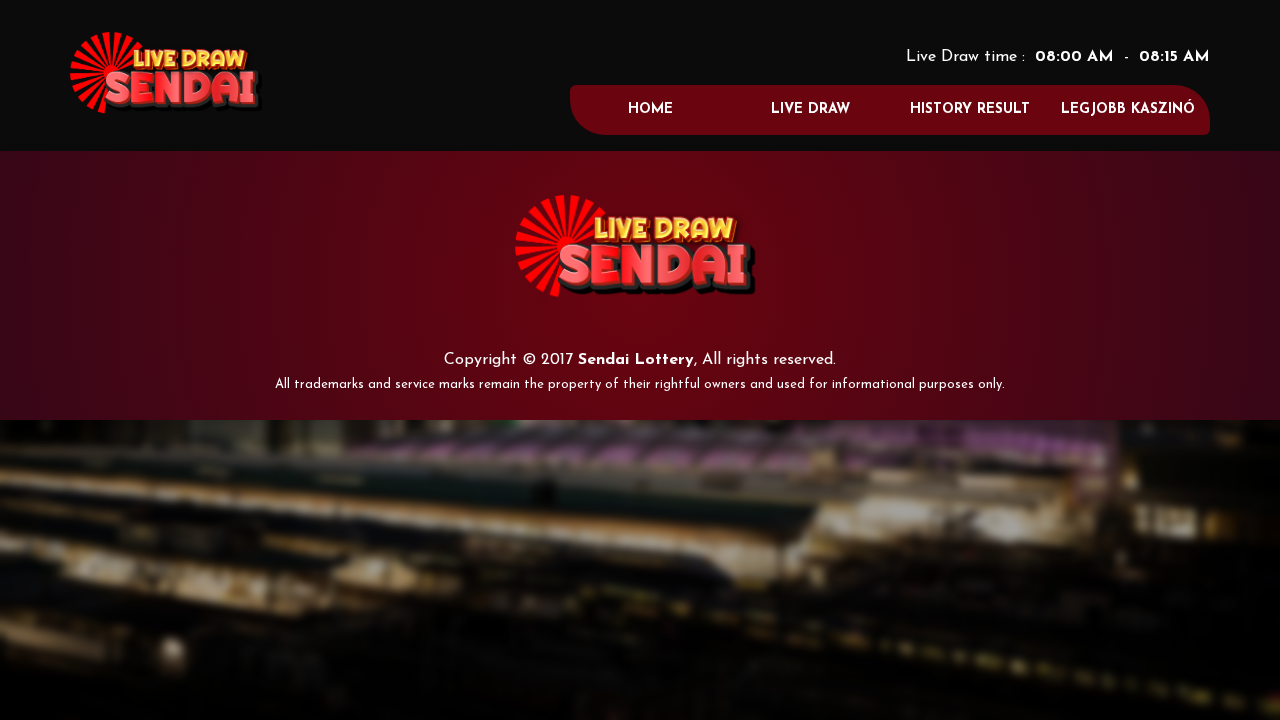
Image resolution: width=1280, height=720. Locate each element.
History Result (970, 109)
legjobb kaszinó (1128, 109)
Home (650, 109)
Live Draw (810, 109)
